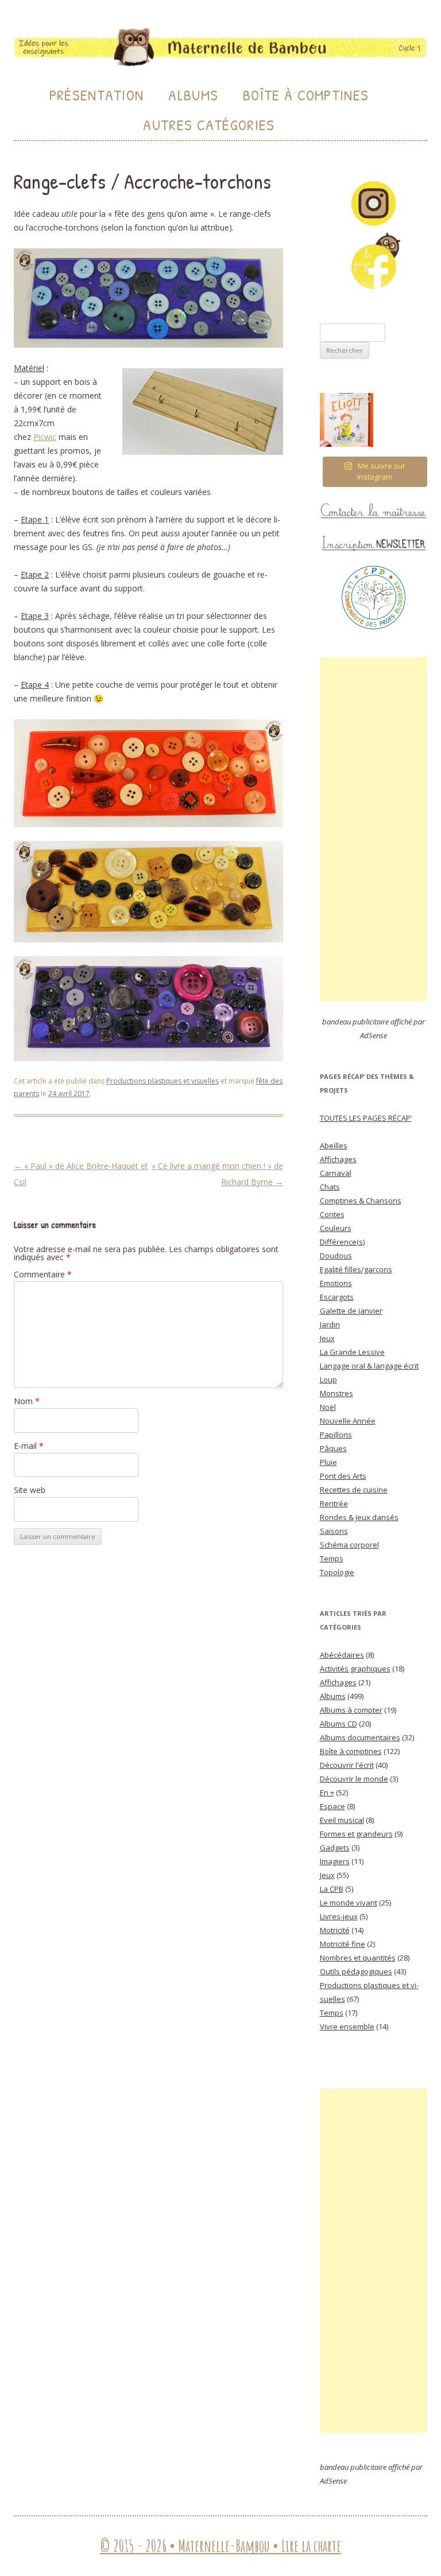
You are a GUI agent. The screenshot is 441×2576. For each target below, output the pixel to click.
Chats (330, 1187)
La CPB (332, 1889)
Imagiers (335, 1861)
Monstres (336, 1393)
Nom (27, 1401)
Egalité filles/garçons (356, 1269)
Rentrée (334, 1503)
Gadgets (335, 1848)
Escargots (337, 1297)
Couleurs (336, 1228)
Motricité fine (343, 1944)
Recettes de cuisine (354, 1490)
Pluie (328, 1462)
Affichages (338, 1159)
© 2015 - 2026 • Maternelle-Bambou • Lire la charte (220, 2546)
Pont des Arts (343, 1476)
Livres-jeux (339, 1916)
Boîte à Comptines (306, 95)
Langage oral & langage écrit (369, 1366)
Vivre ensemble (347, 2026)
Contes (332, 1214)
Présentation (97, 95)
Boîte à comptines (351, 1751)
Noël (328, 1407)
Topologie (337, 1572)
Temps (332, 1558)
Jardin (330, 1324)
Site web (30, 1490)
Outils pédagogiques (356, 1971)
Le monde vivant (349, 1903)
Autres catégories (209, 125)
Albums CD (339, 1724)
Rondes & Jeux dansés (359, 1517)
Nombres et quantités (358, 1958)
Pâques (333, 1448)
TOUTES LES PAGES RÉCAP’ (366, 1118)
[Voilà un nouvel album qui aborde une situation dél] (347, 420)
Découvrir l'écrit (347, 1765)
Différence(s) (342, 1242)
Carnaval (336, 1173)
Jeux (327, 1338)
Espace (332, 1806)
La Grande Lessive (352, 1352)
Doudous (336, 1256)
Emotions (336, 1283)
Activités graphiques (355, 1669)
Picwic (45, 437)
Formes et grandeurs (356, 1834)
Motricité (335, 1930)
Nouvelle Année (348, 1421)
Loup (328, 1379)
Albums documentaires (360, 1737)
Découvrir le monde (354, 1779)
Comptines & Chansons (361, 1201)
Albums (193, 95)
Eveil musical (342, 1820)
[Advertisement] (374, 829)
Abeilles (334, 1145)
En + (327, 1792)
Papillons (336, 1435)
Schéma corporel (349, 1545)
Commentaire (43, 1274)
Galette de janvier (351, 1311)
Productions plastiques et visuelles (163, 1081)
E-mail (29, 1446)
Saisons (334, 1531)
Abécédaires (342, 1655)
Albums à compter (351, 1710)
